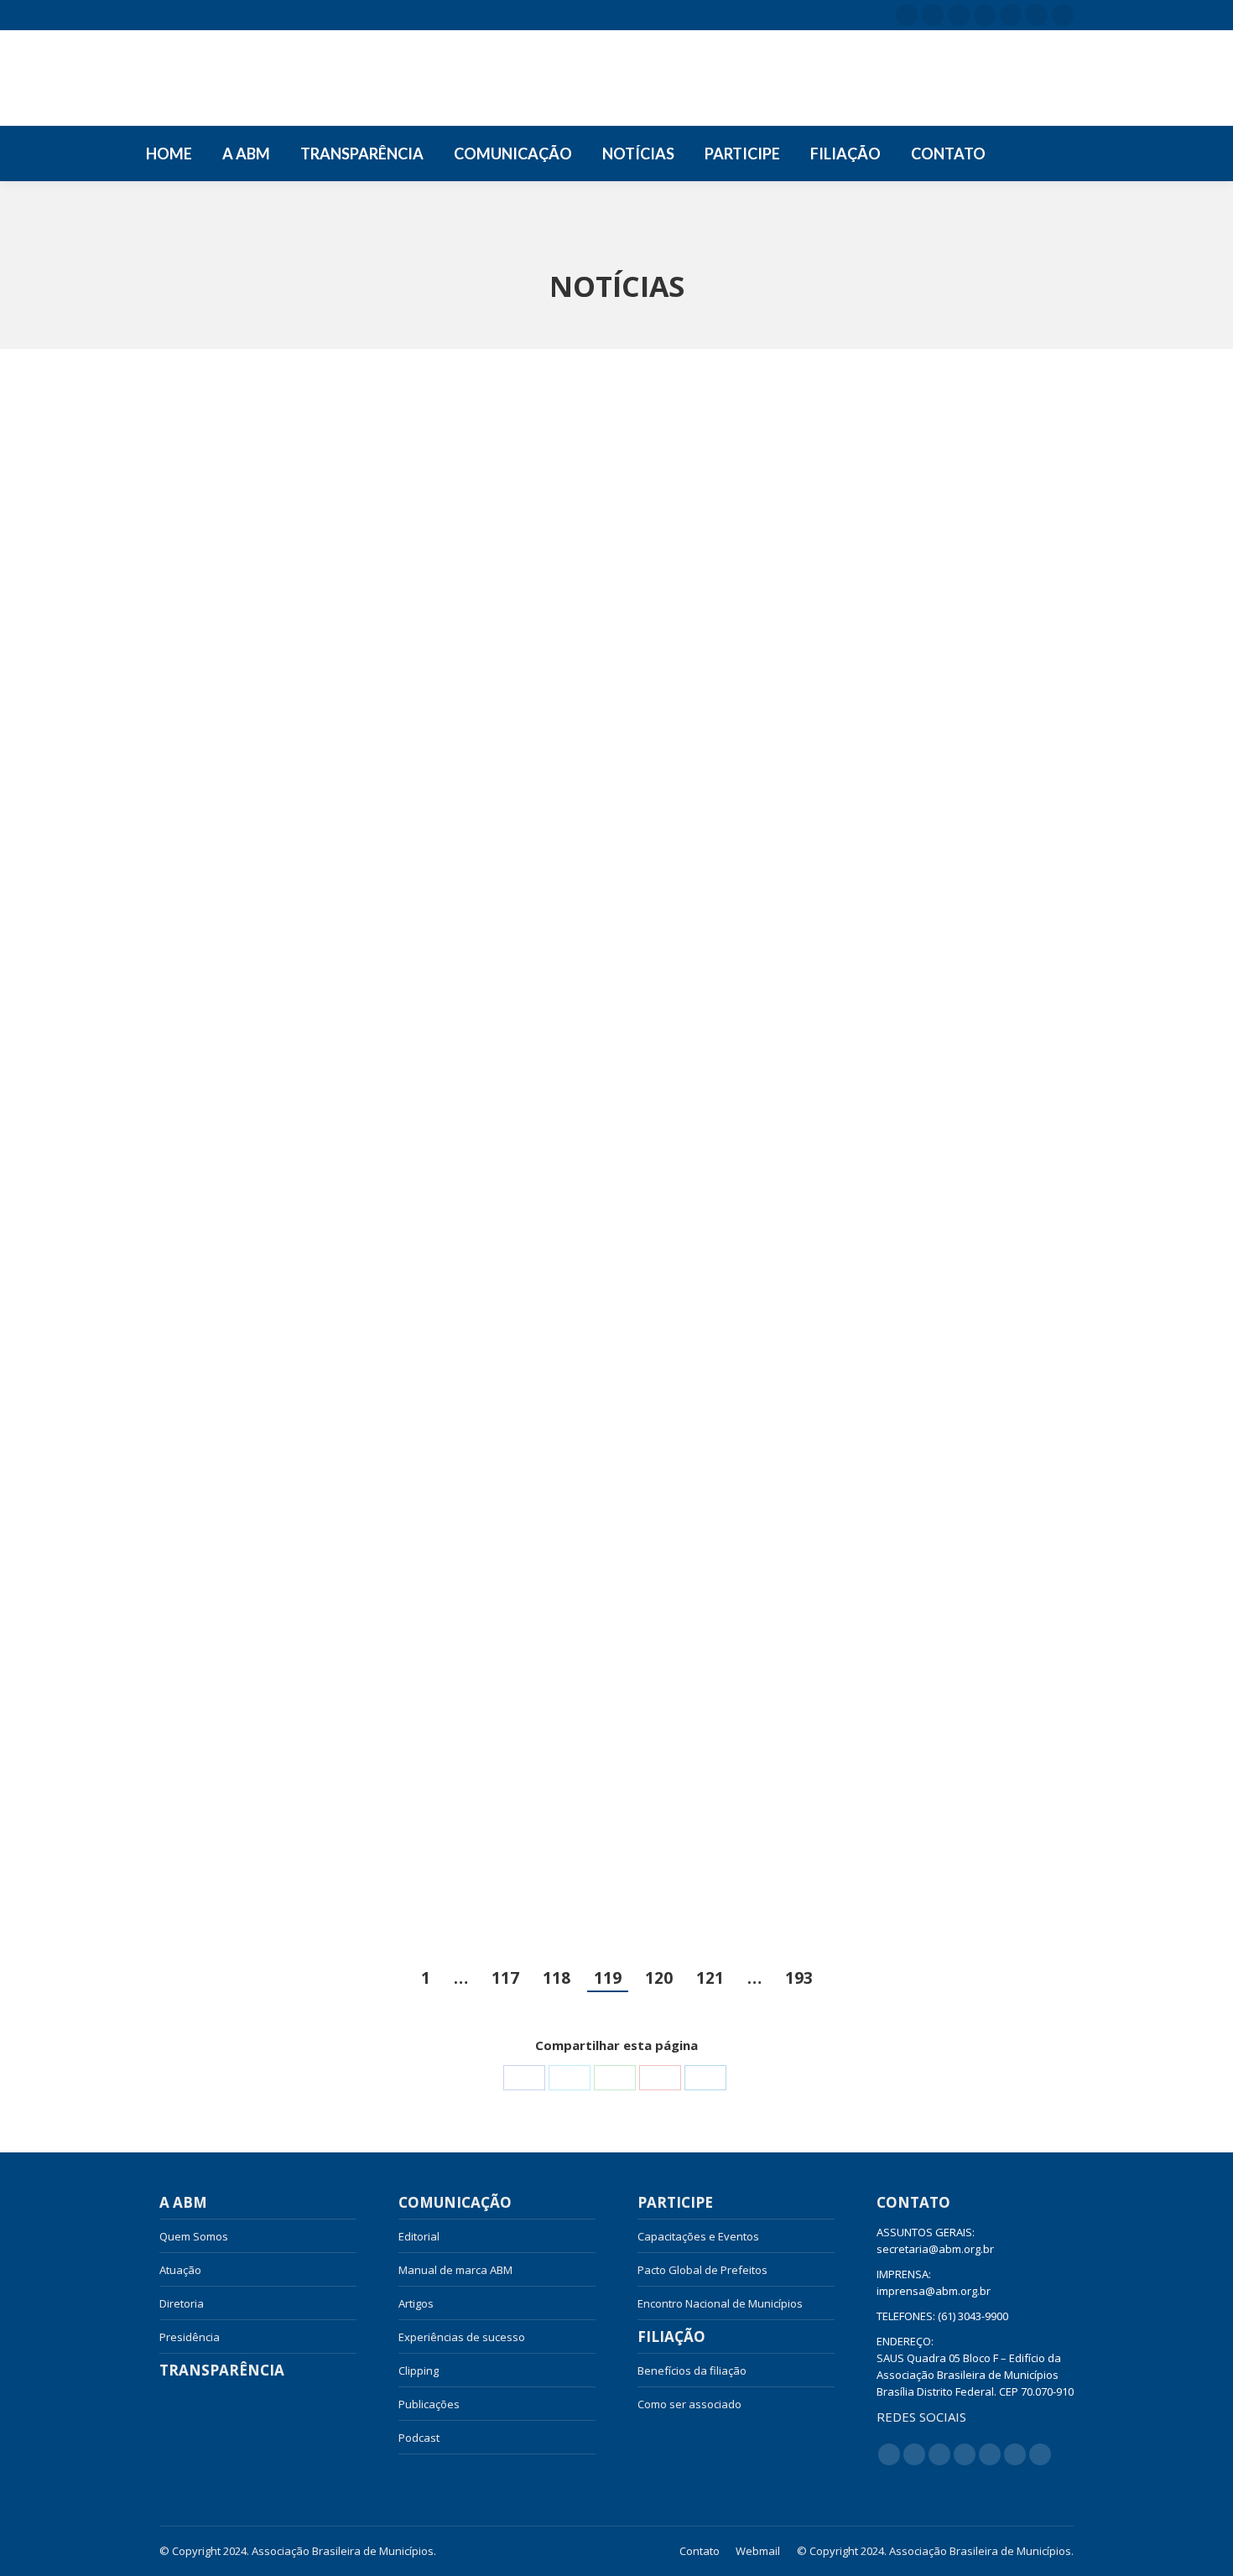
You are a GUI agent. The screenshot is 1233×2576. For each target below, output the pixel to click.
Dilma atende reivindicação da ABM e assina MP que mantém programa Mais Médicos (301, 1758)
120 (659, 1978)
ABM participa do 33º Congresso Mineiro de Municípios (909, 1243)
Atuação (180, 2270)
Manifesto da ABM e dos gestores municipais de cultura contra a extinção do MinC (289, 747)
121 (710, 1978)
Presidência (190, 2337)
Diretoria (182, 2303)
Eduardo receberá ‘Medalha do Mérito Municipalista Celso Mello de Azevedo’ (609, 1758)
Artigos (416, 2303)
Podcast (419, 2438)
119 (608, 1978)
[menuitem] (169, 154)
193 (799, 1978)
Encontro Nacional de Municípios (720, 2303)
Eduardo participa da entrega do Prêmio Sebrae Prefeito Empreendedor (597, 747)
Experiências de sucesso (462, 2337)
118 (557, 1978)
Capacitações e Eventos (698, 2236)
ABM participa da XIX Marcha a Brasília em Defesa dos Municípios (916, 737)
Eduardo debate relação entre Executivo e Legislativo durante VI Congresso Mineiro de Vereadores (603, 1253)
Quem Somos (194, 2236)
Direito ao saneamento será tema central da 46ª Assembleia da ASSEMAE (916, 1758)
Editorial (419, 2236)
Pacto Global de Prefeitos (702, 2270)
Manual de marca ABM (455, 2270)
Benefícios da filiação (692, 2370)
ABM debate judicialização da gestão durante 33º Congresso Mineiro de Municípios (300, 1253)
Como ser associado (689, 2404)
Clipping (419, 2370)
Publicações (429, 2404)
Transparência (222, 2370)
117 (505, 1978)
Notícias (434, 2471)
